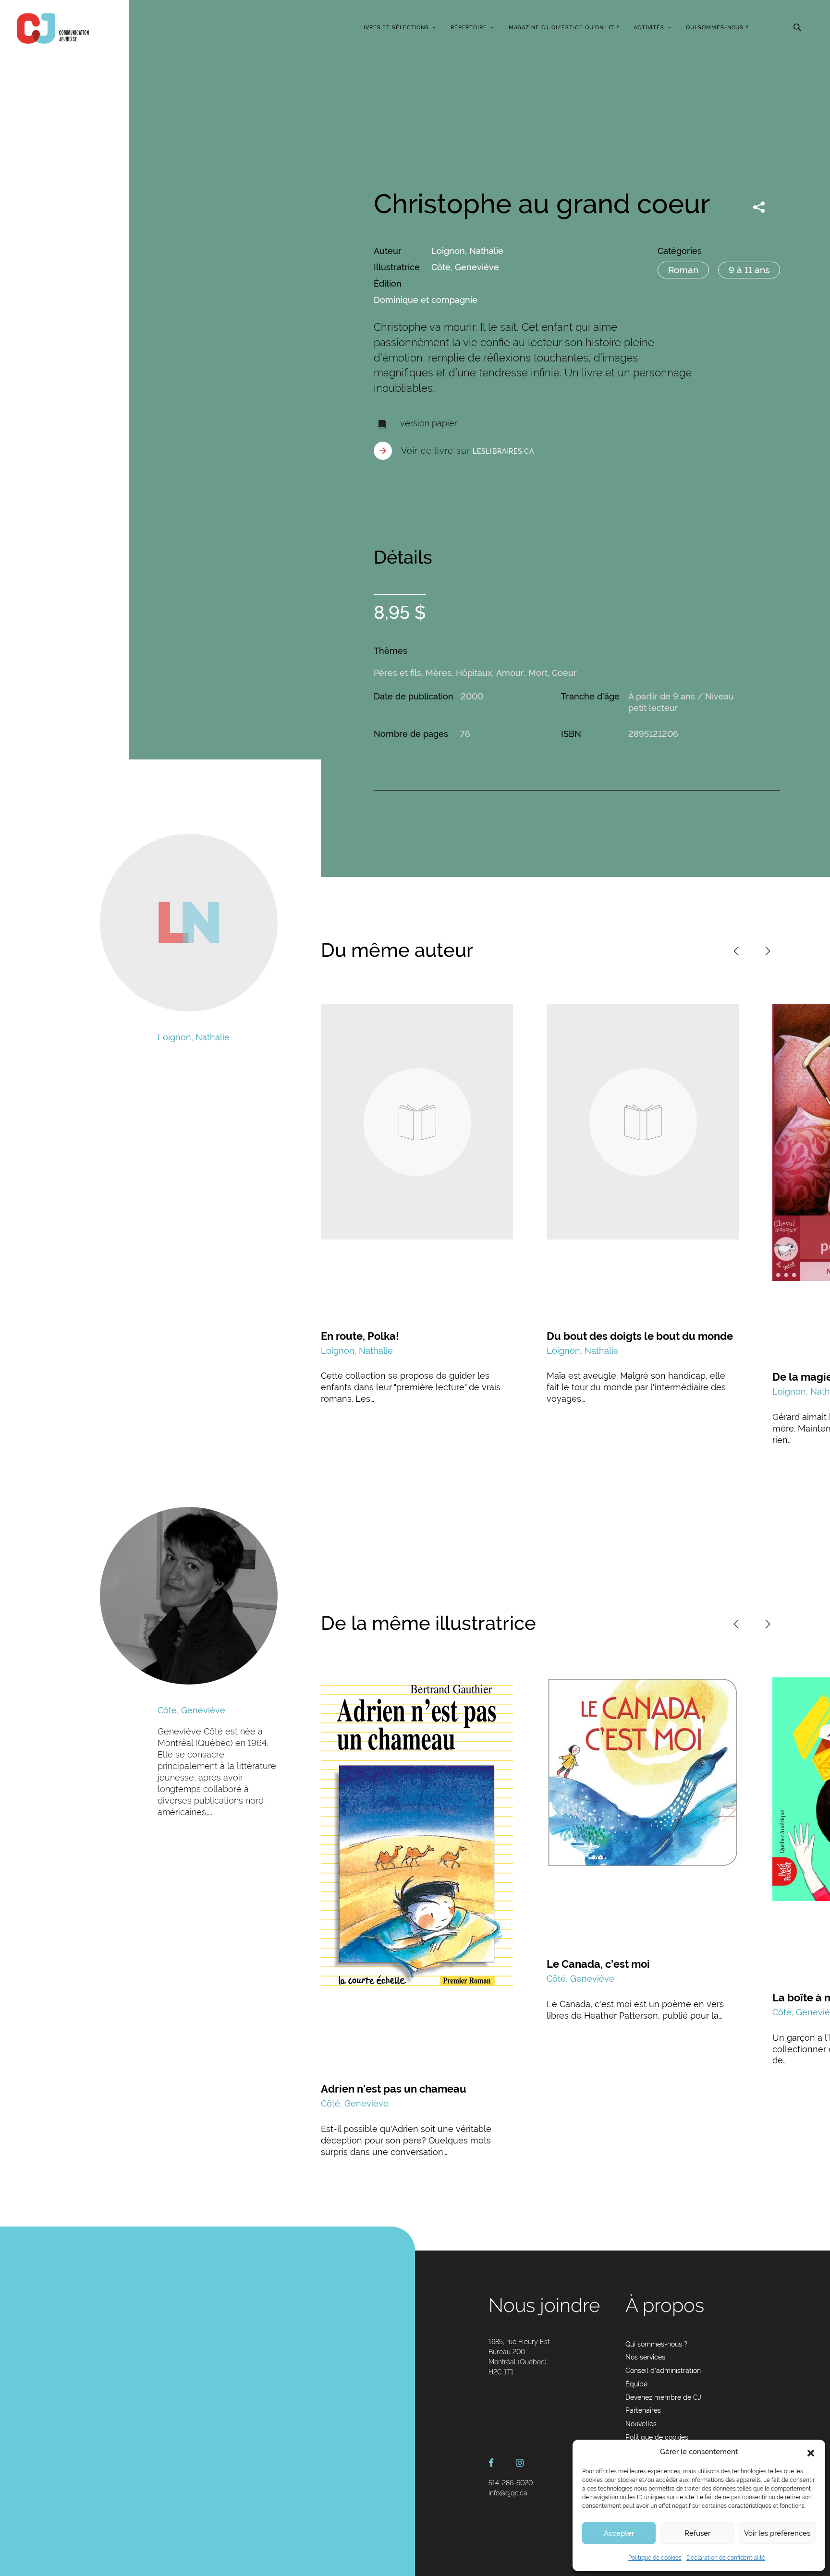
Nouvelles (641, 2424)
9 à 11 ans (749, 270)
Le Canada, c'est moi (598, 1964)
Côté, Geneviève (465, 267)
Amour (510, 673)
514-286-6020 (511, 2483)
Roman (683, 270)
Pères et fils (397, 673)
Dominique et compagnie (426, 300)
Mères (439, 673)
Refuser (697, 2533)
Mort (538, 673)
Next (768, 951)
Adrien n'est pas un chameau (394, 2089)
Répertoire (469, 28)
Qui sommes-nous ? (717, 28)
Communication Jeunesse (53, 28)
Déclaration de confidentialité (726, 2558)
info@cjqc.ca (508, 2493)
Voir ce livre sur (468, 451)
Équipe (636, 2384)
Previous (736, 951)
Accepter (619, 2533)
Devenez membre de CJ (663, 2397)
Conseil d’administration (663, 2371)
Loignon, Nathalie (467, 251)
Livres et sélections (395, 28)
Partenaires (643, 2410)
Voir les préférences (777, 2533)
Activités (649, 28)
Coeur (564, 673)
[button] (811, 2452)
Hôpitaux (474, 673)
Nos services (645, 2357)
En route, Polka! (360, 1336)
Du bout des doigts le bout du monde (640, 1336)
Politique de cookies (655, 2558)
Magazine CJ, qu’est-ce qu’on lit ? (564, 28)
